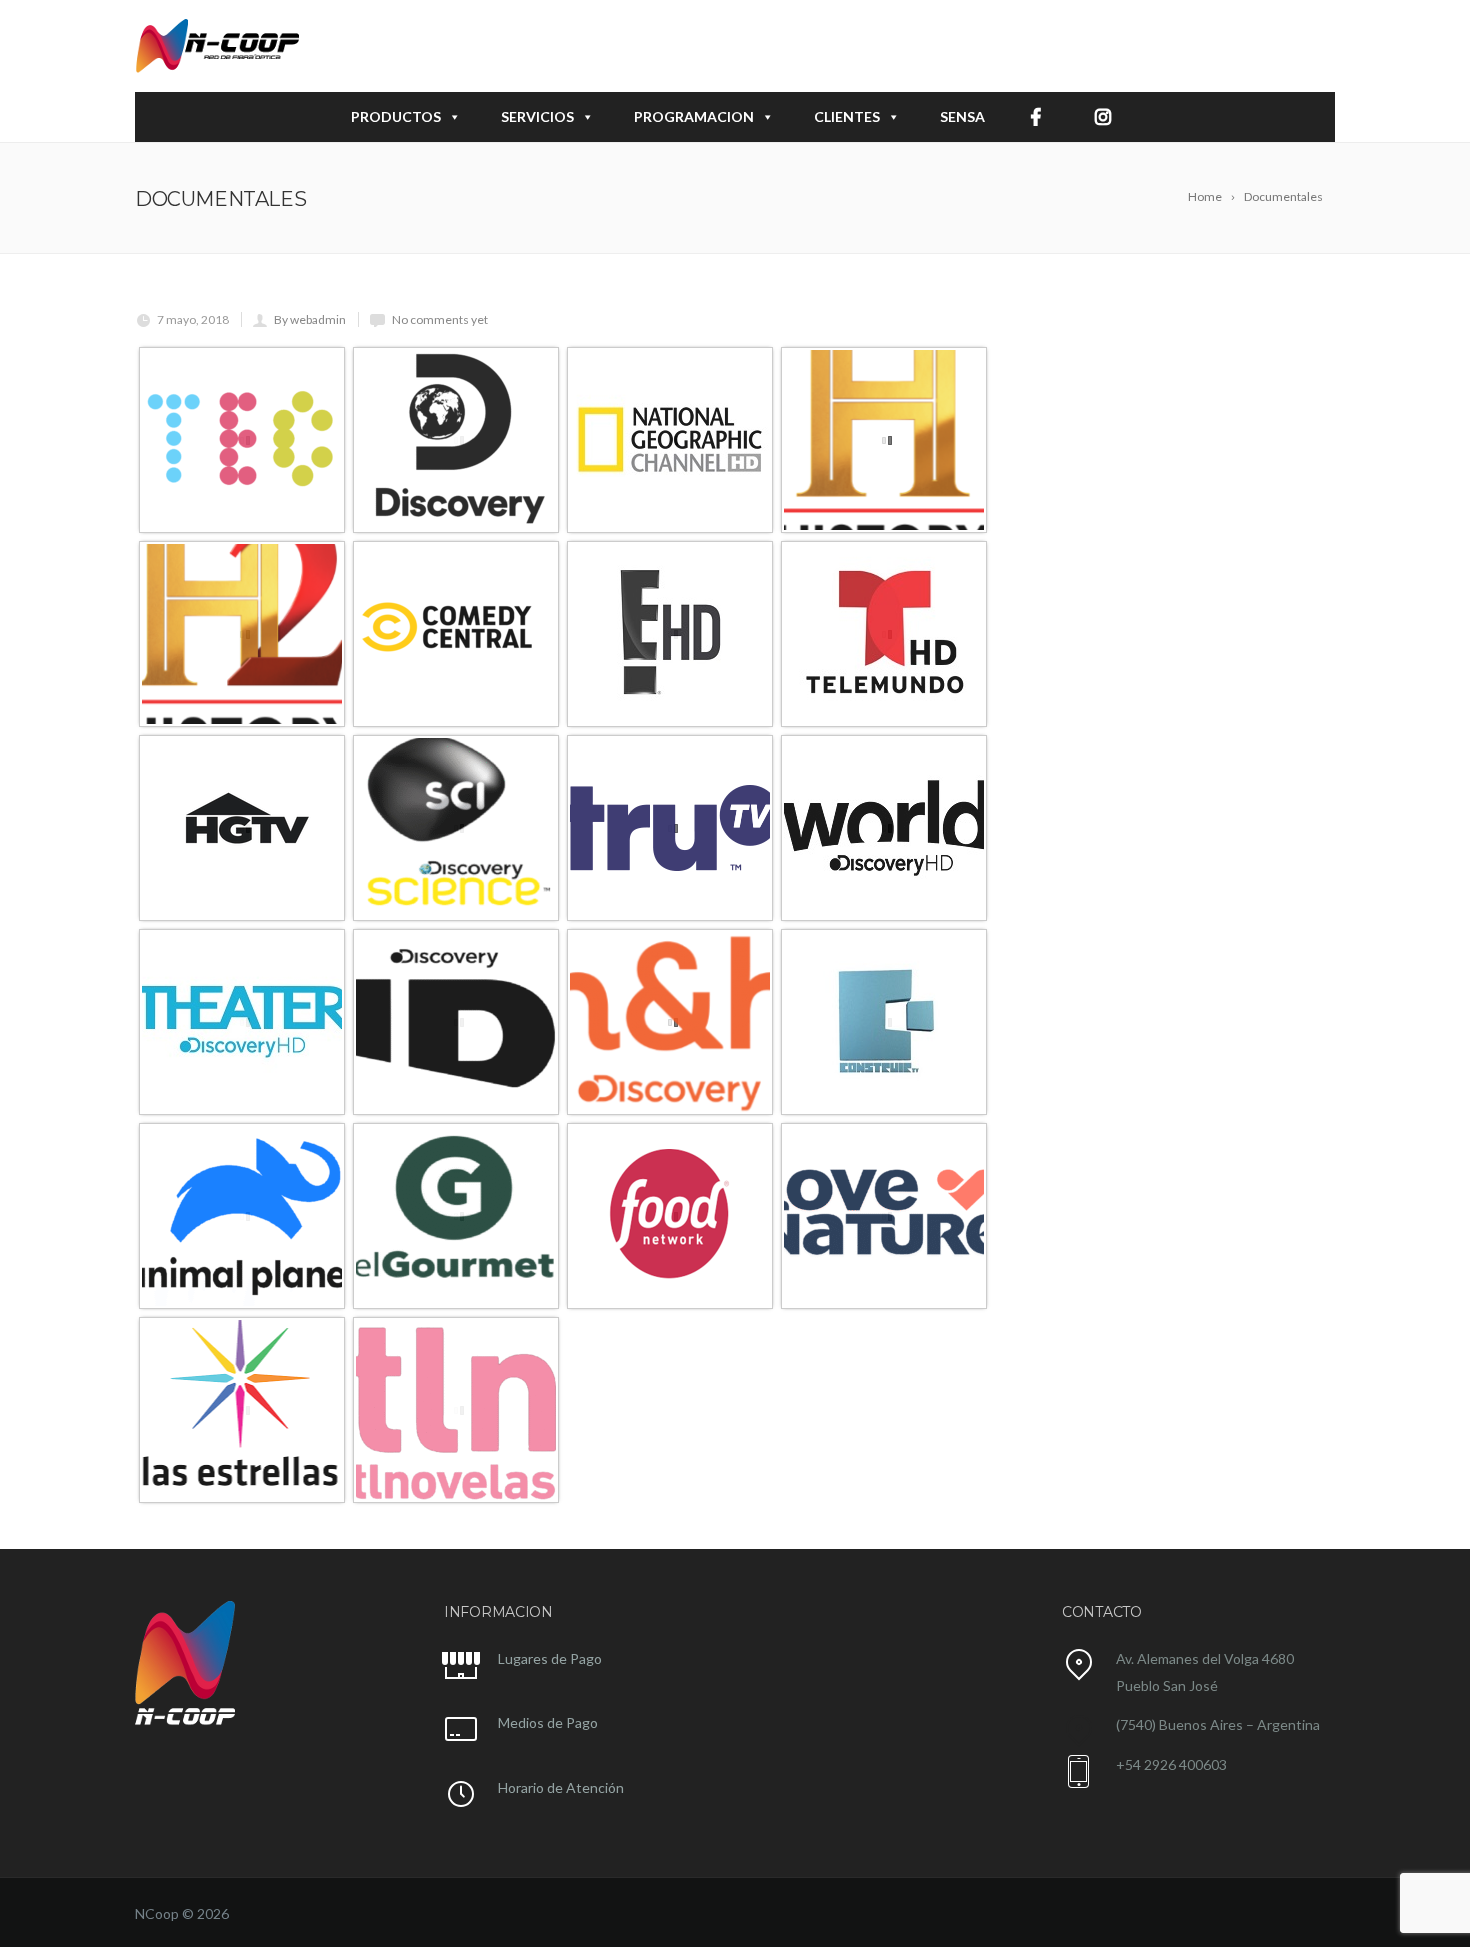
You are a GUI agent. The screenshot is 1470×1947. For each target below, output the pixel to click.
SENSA (962, 116)
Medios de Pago (548, 1722)
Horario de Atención (561, 1787)
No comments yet (440, 319)
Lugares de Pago (550, 1658)
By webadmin (310, 319)
